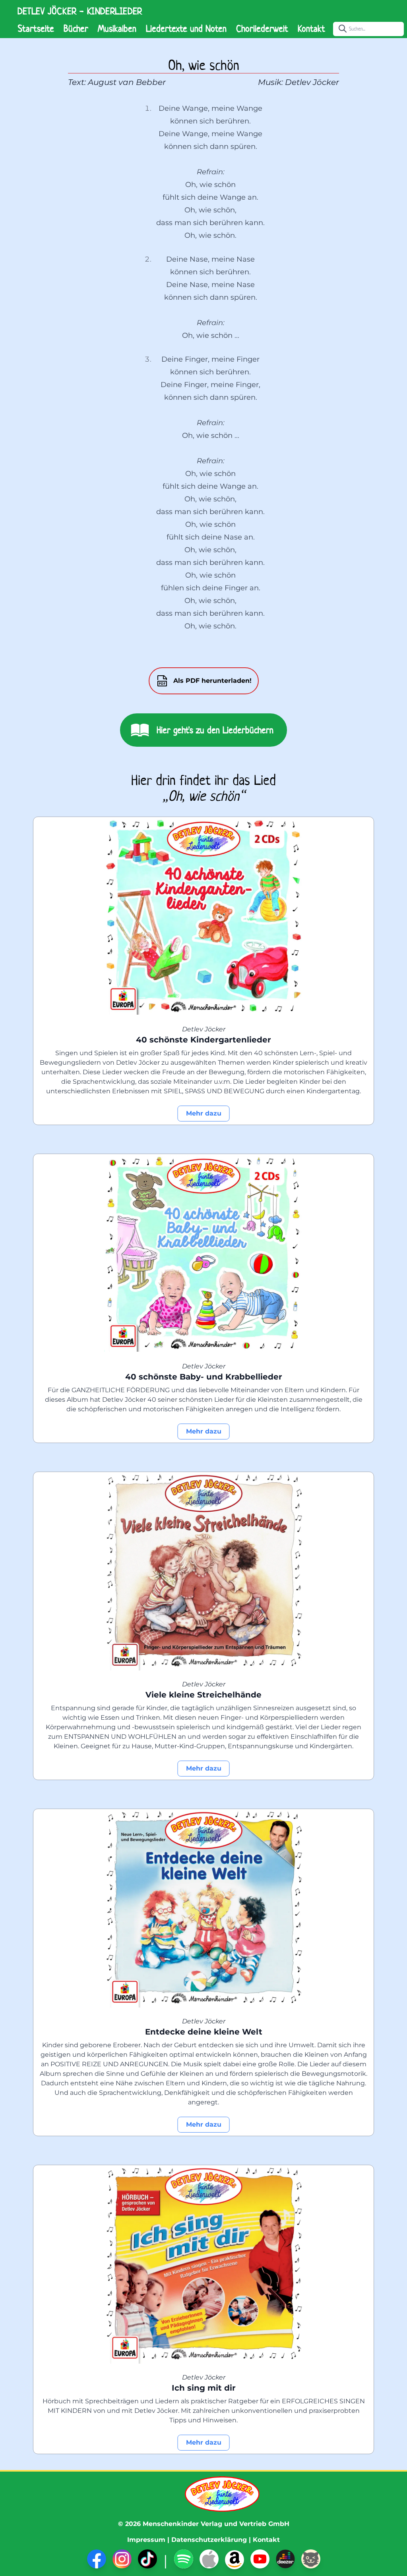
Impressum (146, 2540)
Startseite (36, 29)
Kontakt (311, 29)
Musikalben (117, 29)
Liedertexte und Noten (186, 29)
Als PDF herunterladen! (212, 681)
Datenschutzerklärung (209, 2540)
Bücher (76, 29)
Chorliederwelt (262, 29)
